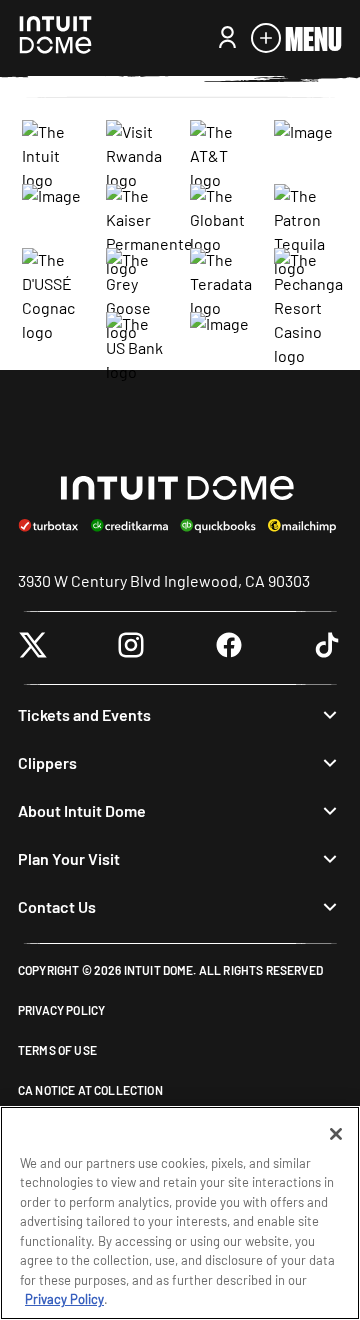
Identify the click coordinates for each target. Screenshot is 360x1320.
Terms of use (57, 1050)
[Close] (336, 1134)
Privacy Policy (61, 1010)
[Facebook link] (229, 648)
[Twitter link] (33, 648)
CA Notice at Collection (90, 1090)
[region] (180, 1213)
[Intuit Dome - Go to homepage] (55, 38)
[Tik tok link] (327, 648)
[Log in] (228, 38)
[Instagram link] (131, 648)
